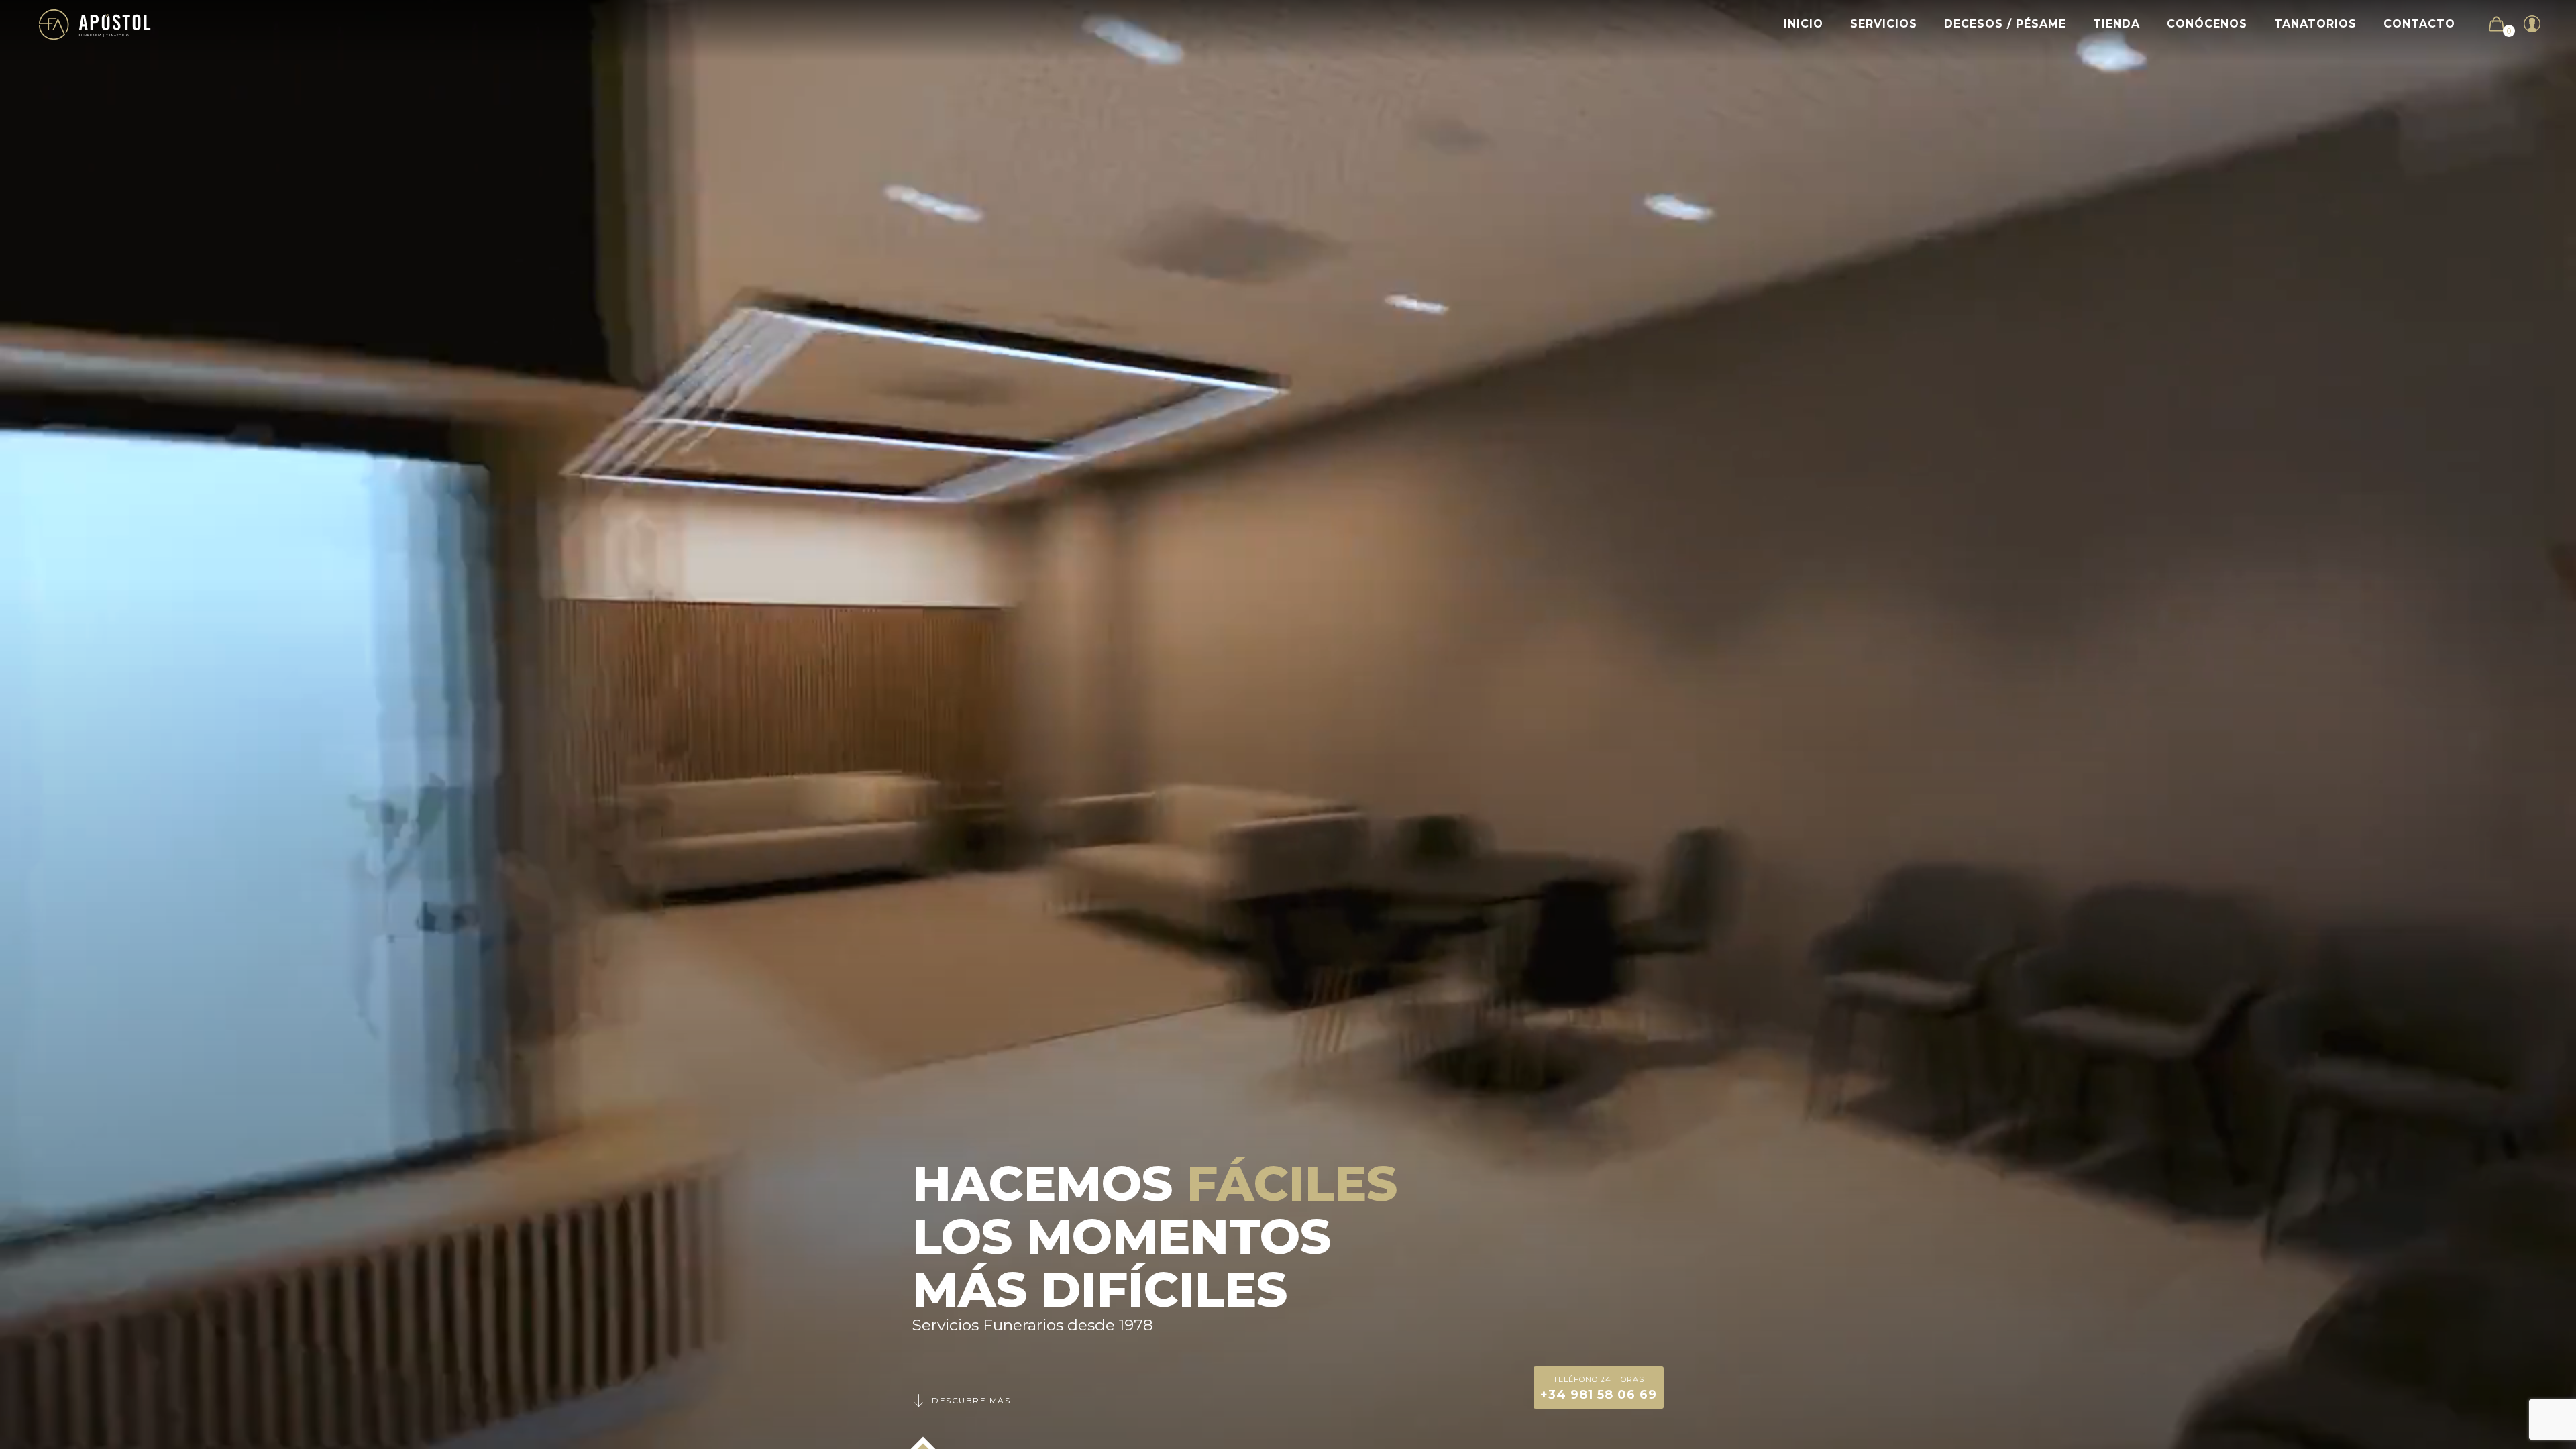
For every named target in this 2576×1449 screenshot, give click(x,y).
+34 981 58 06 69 (1599, 1388)
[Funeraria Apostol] (95, 24)
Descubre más (971, 1400)
